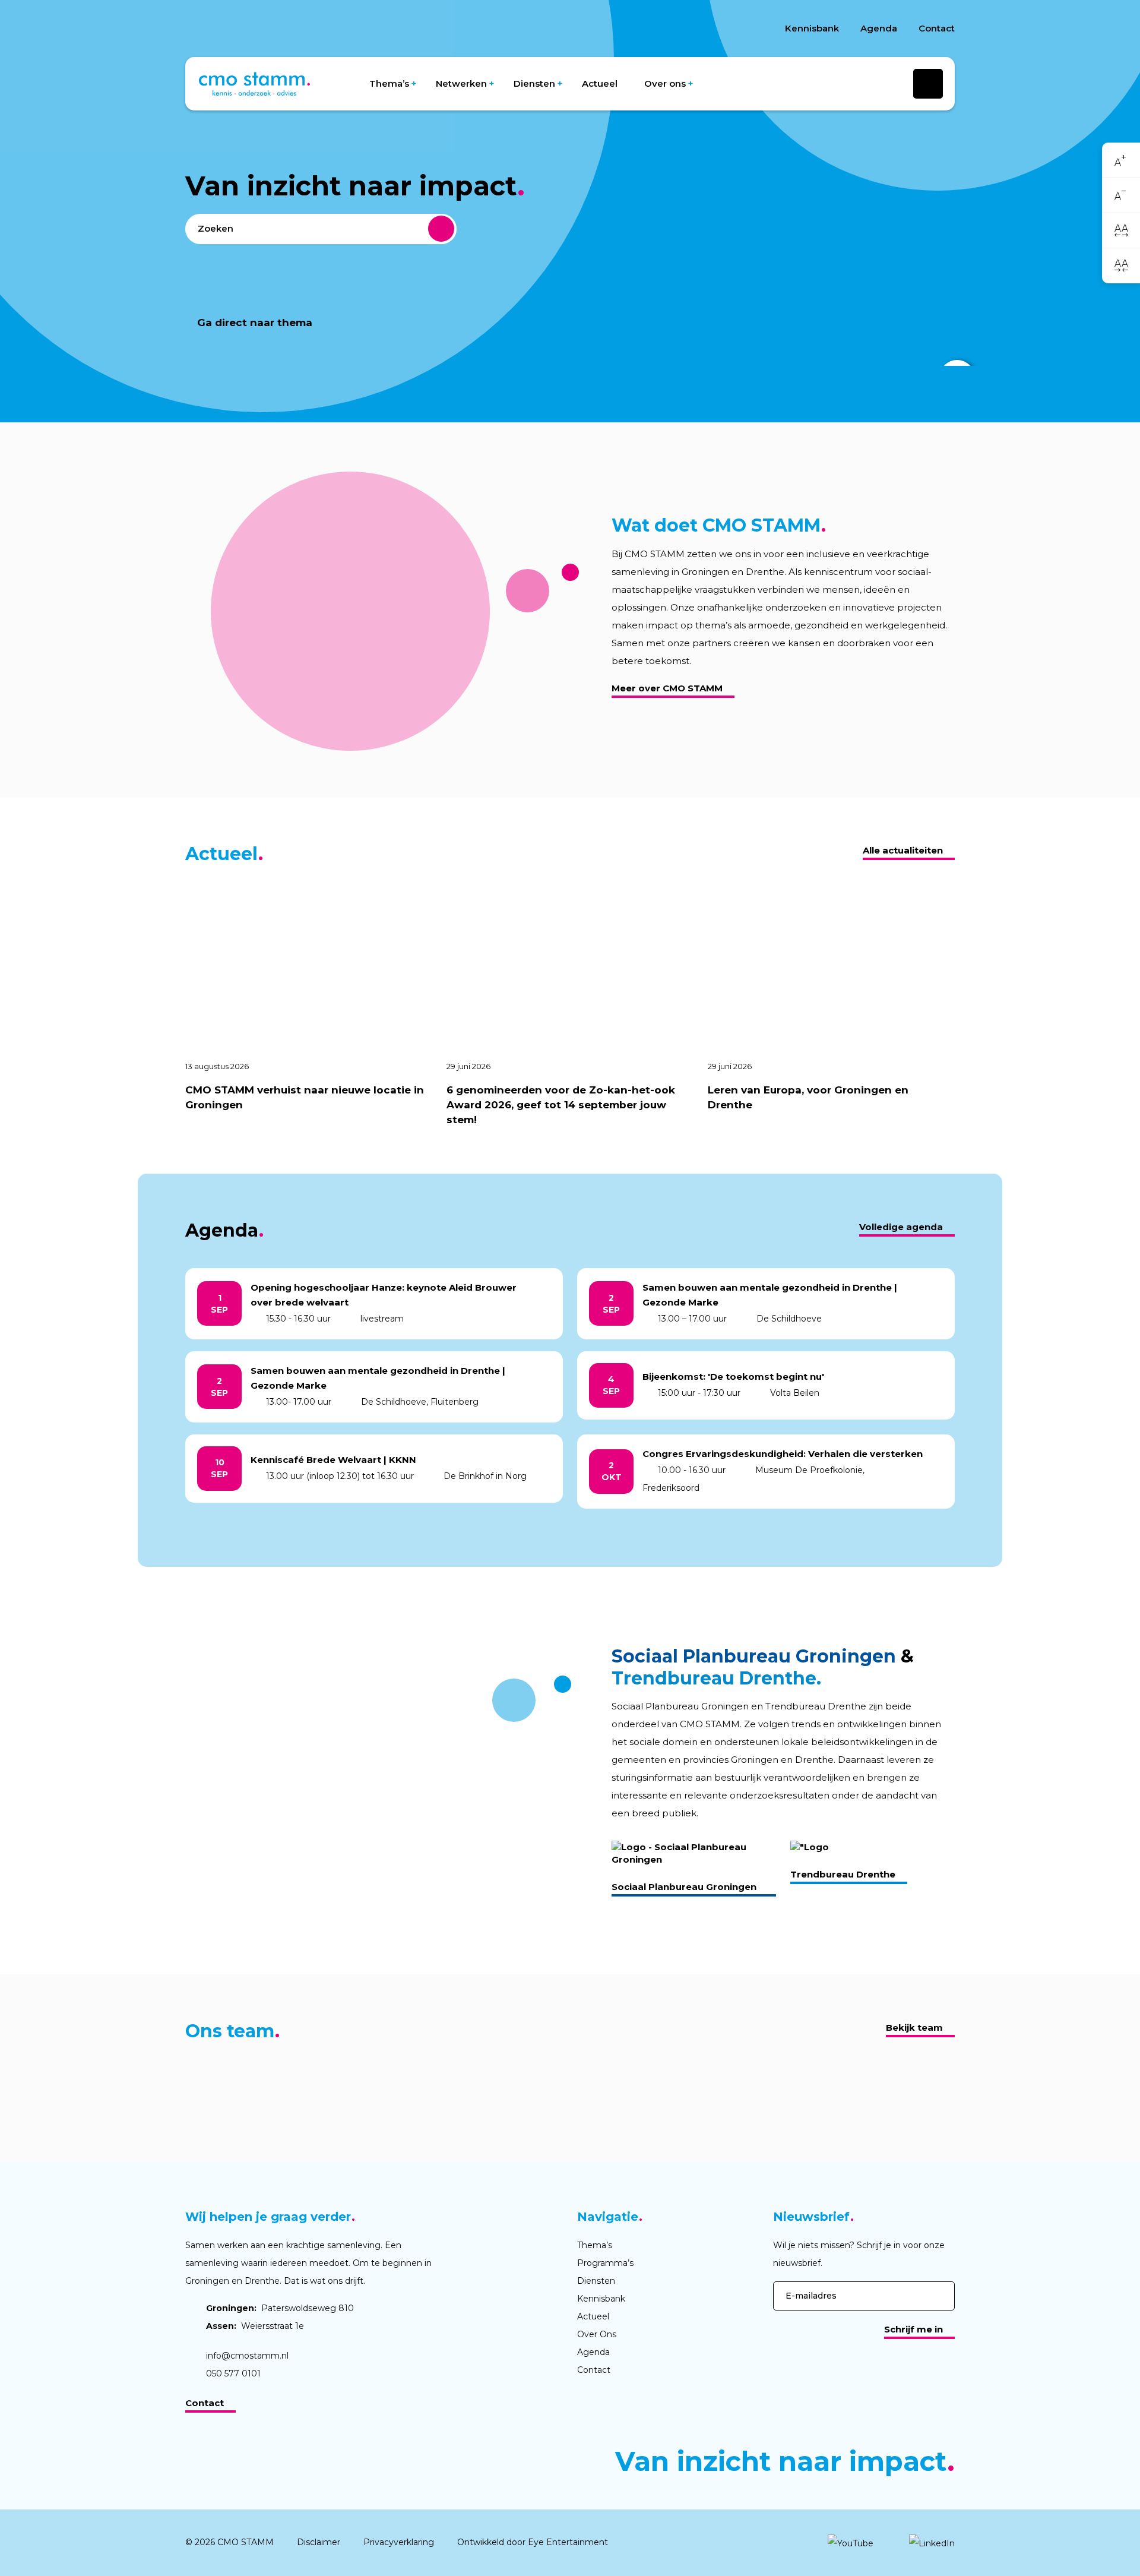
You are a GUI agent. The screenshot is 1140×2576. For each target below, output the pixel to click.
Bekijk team (914, 2027)
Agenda (879, 28)
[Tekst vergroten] (1121, 161)
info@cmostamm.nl (247, 2356)
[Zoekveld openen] (928, 84)
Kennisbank (812, 28)
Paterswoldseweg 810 (280, 2308)
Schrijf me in (913, 2329)
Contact (937, 28)
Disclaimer (319, 2542)
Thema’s (389, 83)
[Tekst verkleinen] (1121, 196)
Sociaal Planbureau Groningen (684, 1887)
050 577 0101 (233, 2373)
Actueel (600, 83)
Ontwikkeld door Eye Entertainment (533, 2542)
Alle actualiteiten (903, 850)
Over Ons (597, 2334)
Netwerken (461, 83)
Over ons (665, 83)
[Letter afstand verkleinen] (1121, 265)
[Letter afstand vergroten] (1121, 230)
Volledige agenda (901, 1227)
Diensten (534, 83)
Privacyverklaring (399, 2542)
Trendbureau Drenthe (843, 1874)
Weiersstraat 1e (255, 2326)
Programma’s (605, 2263)
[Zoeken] (441, 229)
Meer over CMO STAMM (667, 688)
